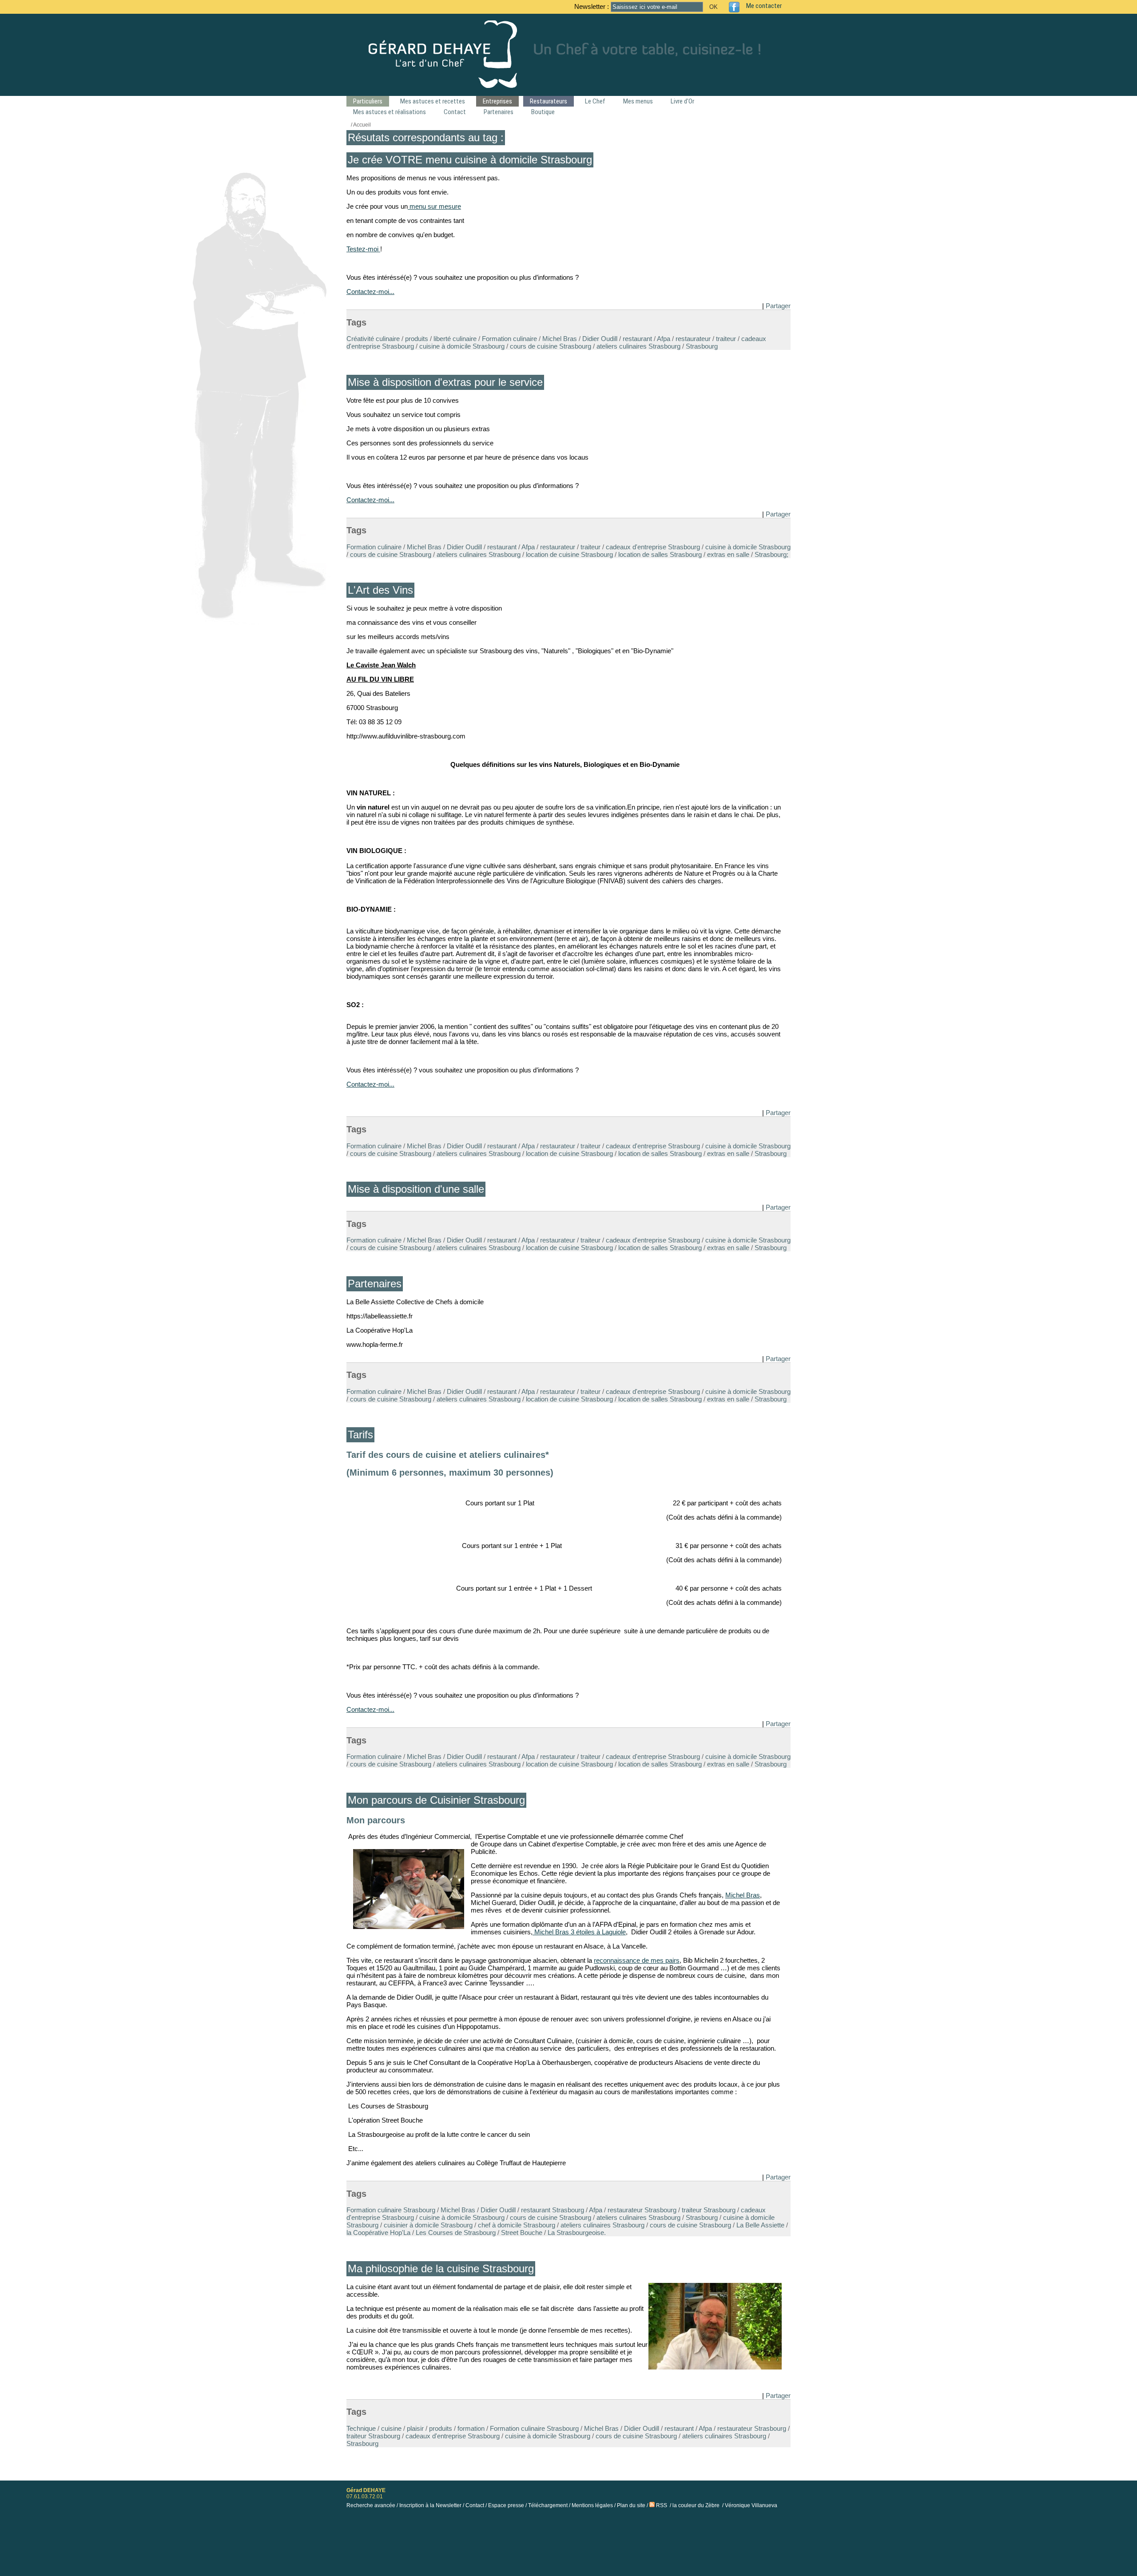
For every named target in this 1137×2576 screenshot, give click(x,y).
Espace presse (506, 2505)
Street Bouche (522, 2233)
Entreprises (497, 101)
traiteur (726, 339)
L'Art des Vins (380, 590)
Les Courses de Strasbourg (456, 2233)
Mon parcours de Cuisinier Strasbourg (436, 1800)
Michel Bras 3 (554, 1932)
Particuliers (368, 101)
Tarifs (360, 1435)
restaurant (637, 339)
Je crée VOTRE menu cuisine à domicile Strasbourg (470, 160)
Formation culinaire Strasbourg (391, 2210)
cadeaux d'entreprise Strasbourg (653, 547)
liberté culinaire (455, 339)
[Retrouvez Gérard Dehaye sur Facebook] (737, 7)
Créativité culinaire (373, 339)
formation (471, 2428)
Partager (778, 306)
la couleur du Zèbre (696, 2505)
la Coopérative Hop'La (378, 2233)
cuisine (391, 2428)
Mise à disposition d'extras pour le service (445, 382)
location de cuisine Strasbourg (569, 554)
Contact (455, 112)
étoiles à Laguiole (601, 1932)
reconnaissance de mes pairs (637, 1960)
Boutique (543, 112)
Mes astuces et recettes (433, 101)
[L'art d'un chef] (568, 85)
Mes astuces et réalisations (390, 112)
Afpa (664, 339)
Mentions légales (592, 2505)
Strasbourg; (771, 554)
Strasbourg (702, 346)
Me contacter (764, 6)
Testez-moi (363, 249)
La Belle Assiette (760, 2225)
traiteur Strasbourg (709, 2210)
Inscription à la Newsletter (430, 2505)
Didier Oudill (600, 339)
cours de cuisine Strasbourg (551, 346)
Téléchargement (548, 2505)
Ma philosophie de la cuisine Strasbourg (441, 2268)
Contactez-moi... (370, 292)
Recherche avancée (371, 2505)
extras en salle (728, 554)
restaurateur (693, 339)
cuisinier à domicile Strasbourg (428, 2225)
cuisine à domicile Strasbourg (462, 346)
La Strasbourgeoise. (577, 2233)
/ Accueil (361, 125)
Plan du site (631, 2505)
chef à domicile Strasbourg (517, 2225)
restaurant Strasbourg (553, 2210)
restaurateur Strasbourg (642, 2210)
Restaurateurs (549, 101)
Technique (361, 2428)
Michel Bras (560, 339)
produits (417, 339)
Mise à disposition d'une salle (416, 1189)
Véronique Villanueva (751, 2505)
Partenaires (499, 112)
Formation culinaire (509, 339)
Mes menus (638, 101)
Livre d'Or (682, 101)
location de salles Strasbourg (660, 554)
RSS (661, 2505)
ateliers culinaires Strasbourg (638, 346)
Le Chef (595, 101)
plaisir (415, 2428)
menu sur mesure (434, 206)
